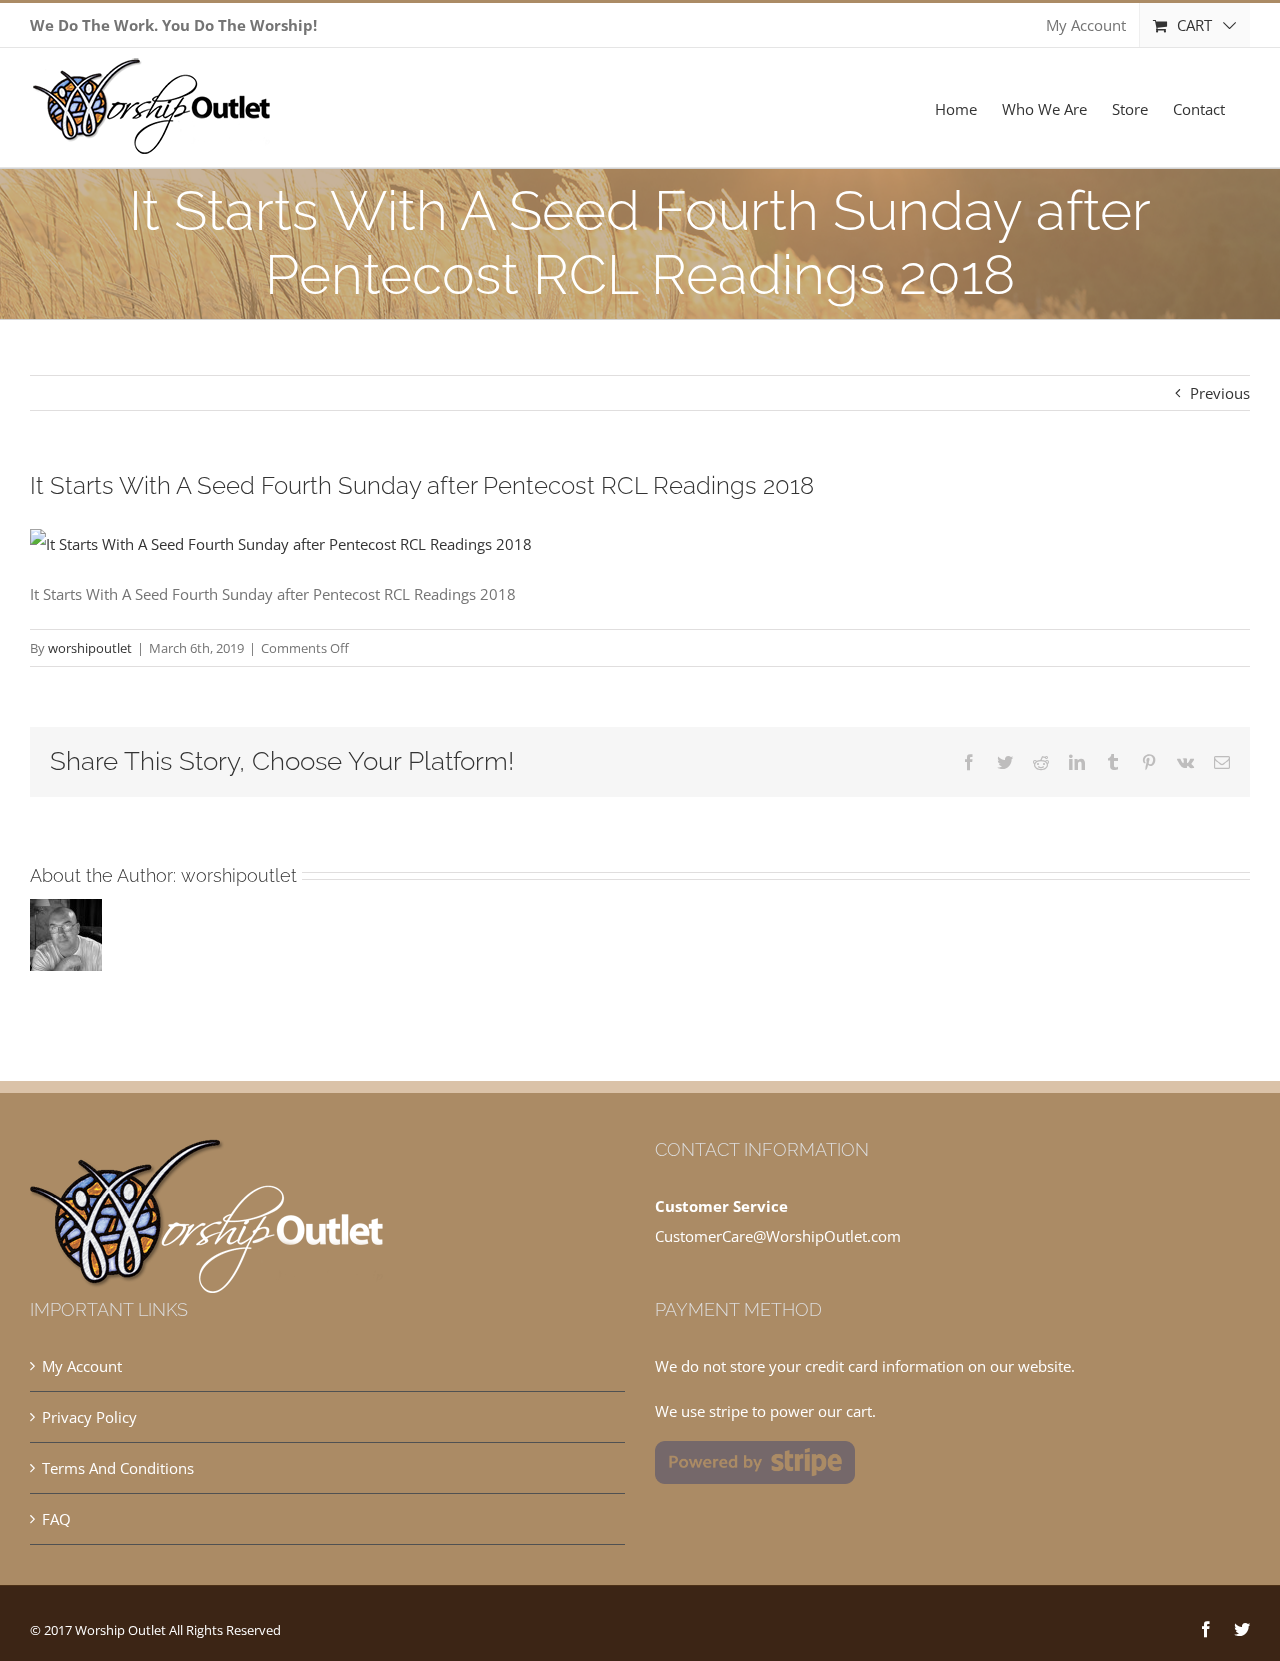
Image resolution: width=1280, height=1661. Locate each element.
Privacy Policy (89, 1417)
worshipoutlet (90, 648)
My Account (82, 1366)
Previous (1220, 393)
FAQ (56, 1519)
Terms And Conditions (118, 1468)
